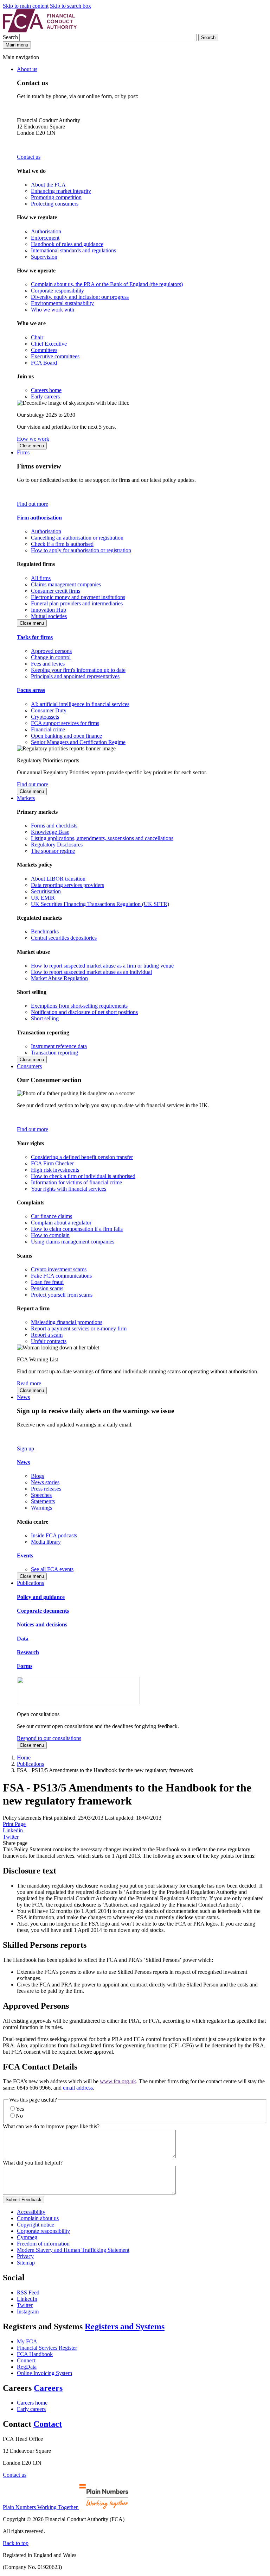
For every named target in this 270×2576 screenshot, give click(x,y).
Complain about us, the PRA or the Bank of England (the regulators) (107, 284)
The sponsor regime (53, 851)
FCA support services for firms (65, 723)
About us (27, 69)
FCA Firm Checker (52, 1163)
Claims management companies (66, 584)
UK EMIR (43, 898)
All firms (41, 578)
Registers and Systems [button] (125, 2326)
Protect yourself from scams (62, 1295)
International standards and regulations (73, 250)
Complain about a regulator (61, 1223)
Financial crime (48, 729)
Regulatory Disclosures (57, 845)
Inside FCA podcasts (54, 1535)
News (23, 1397)
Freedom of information (43, 2244)
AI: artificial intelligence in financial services (80, 704)
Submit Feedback (24, 2200)
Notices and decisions (42, 1624)
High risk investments (55, 1170)
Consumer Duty (49, 710)
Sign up (25, 1448)
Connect (26, 2360)
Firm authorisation (39, 518)
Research (28, 1652)
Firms (23, 452)
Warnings (41, 1508)
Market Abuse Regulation (59, 978)
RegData (27, 2367)
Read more (29, 1383)
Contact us (29, 157)
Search (11, 37)
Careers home (46, 390)
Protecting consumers (55, 204)
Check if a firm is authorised (62, 544)
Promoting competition (56, 197)
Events (25, 1555)
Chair (37, 337)
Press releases (46, 1489)
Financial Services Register (47, 2348)
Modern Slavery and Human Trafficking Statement (73, 2250)
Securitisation (46, 891)
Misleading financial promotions (67, 1322)
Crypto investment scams (59, 1269)
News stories (45, 1482)
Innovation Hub (49, 610)
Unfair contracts (49, 1341)
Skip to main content (26, 6)
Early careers (45, 396)
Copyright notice (36, 2225)
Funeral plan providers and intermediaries (77, 603)
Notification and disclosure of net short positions (84, 1012)
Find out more (33, 504)
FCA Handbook (35, 2354)
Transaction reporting (54, 1053)
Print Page (14, 1824)
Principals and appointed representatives (75, 676)
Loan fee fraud (47, 1282)
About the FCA (48, 185)
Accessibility (31, 2212)
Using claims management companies (73, 1242)
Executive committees (55, 356)
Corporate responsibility (57, 291)
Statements (43, 1501)
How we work (33, 439)
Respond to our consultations (49, 1738)
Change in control (51, 657)
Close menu (32, 446)
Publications (30, 1583)
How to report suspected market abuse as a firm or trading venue (102, 966)
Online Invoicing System (44, 2373)
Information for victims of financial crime (76, 1182)
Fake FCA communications (61, 1276)
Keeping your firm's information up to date (78, 670)
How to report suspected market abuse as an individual (91, 972)
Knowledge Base (50, 832)
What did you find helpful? (33, 2163)
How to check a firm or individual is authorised (83, 1176)
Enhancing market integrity (61, 191)
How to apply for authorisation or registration (81, 550)
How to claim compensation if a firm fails (77, 1229)
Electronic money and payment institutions (78, 597)
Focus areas (31, 690)
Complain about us (38, 2218)
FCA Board (44, 363)
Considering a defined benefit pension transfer (82, 1157)
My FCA (27, 2341)
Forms (25, 1666)
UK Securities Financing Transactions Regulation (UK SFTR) (100, 904)
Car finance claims (52, 1216)
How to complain (50, 1235)
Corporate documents (43, 1611)
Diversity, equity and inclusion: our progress (80, 297)
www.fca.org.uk (118, 2081)
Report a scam (47, 1335)
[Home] (40, 30)
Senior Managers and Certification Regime (78, 742)
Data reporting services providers (67, 885)
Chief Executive (49, 344)
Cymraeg (27, 2237)
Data (23, 1639)
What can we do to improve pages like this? (51, 2126)
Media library (46, 1542)
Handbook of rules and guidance (67, 244)
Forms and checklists (54, 826)
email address (78, 2088)
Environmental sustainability (62, 303)
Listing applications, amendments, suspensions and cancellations (102, 838)
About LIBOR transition (58, 879)
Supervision (44, 257)
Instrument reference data (59, 1046)
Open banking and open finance (66, 736)
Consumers (29, 1066)
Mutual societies (49, 616)
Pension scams (47, 1288)
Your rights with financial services (69, 1189)
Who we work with (53, 310)
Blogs (37, 1476)
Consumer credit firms (56, 591)
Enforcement (45, 238)
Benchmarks (45, 931)
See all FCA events (52, 1569)
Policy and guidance (41, 1597)
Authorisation (46, 231)
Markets (26, 798)
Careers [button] (48, 2388)
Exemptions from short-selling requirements (79, 1006)
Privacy (25, 2256)
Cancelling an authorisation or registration (77, 538)
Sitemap (26, 2263)
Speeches (41, 1495)
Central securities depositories (64, 938)
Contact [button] (48, 2424)
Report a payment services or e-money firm (79, 1328)
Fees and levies (48, 664)
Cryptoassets (45, 717)
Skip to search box (70, 6)
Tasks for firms (35, 637)
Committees (44, 350)
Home (24, 1758)
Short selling (45, 1018)
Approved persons (51, 651)
